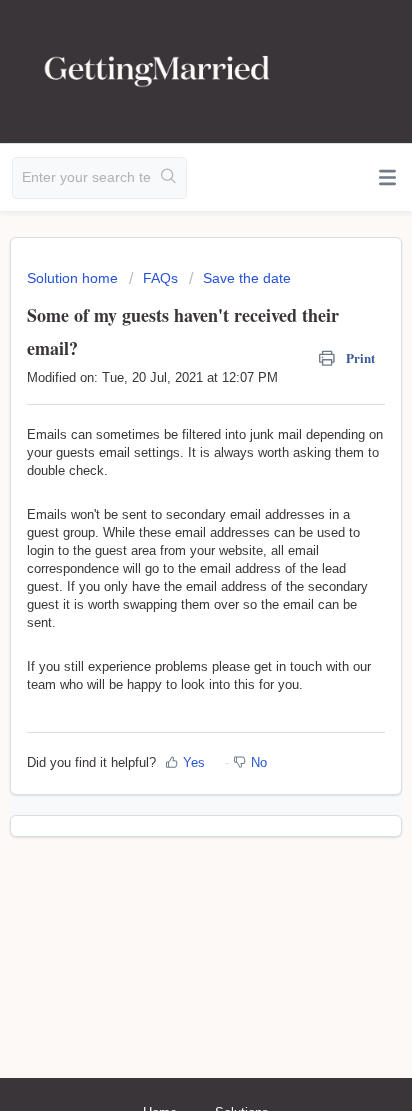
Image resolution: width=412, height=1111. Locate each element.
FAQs (160, 278)
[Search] (168, 178)
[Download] (169, 543)
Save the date (247, 278)
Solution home (74, 278)
